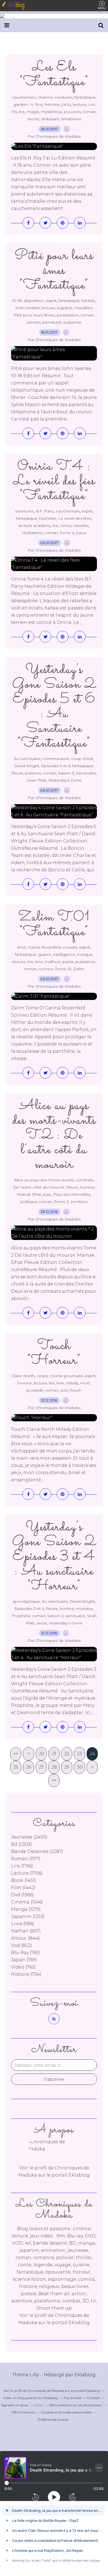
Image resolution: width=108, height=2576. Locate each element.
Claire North (23, 1376)
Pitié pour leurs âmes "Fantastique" (54, 271)
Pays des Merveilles (72, 1194)
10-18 (17, 301)
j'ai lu (66, 104)
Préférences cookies (53, 2419)
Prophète (21, 1616)
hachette (48, 518)
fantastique (85, 97)
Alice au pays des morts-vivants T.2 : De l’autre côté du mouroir (54, 1135)
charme (45, 97)
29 (67, 1767)
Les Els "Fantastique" (54, 75)
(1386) (22, 1895)
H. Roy (36, 104)
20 (42, 1754)
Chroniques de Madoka (46, 2391)
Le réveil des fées (75, 518)
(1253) (28, 1916)
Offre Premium (24, 2412)
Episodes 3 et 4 (29, 1609)
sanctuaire (75, 1616)
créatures (64, 97)
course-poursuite (66, 1376)
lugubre (65, 308)
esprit (51, 301)
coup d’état (82, 759)
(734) (26, 1974)
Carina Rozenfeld (44, 947)
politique (29, 1202)
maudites (83, 308)
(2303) (21, 1844)
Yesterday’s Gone (65, 780)
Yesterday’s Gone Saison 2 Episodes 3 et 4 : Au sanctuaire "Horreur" (54, 1557)
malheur (53, 962)
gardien (21, 104)
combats (85, 1180)
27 (41, 1767)
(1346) (27, 1902)
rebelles (81, 526)
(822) (21, 1945)
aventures (24, 511)
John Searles (28, 308)
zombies (79, 1202)
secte (42, 1623)
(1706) (27, 1873)
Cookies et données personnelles (67, 2412)
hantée (88, 301)
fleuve (17, 773)
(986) (23, 1924)
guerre (44, 954)
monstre (84, 1609)
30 (80, 1767)
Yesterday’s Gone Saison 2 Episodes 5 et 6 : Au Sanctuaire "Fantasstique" (54, 707)
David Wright (27, 766)
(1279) (26, 1909)
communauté (56, 759)
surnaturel (52, 322)
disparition (34, 301)
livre (39, 962)
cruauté (70, 947)
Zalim (79, 969)
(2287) (37, 1851)
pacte (68, 962)
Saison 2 (66, 773)
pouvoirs (72, 112)
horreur (87, 1187)
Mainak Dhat (29, 1194)
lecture (79, 104)
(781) (25, 1953)
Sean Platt (36, 780)
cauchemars (24, 97)
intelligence (64, 954)
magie (33, 112)
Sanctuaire (86, 773)
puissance (85, 962)
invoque (85, 954)
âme (22, 947)
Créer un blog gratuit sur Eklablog (31, 2398)
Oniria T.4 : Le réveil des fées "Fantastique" (54, 481)
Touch (76, 1390)
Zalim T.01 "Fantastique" (54, 925)
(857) (26, 1931)
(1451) (24, 1880)
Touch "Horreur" (54, 1353)
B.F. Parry (45, 511)
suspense (72, 322)
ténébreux (71, 119)
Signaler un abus (15, 2405)
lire (22, 112)
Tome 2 (61, 1202)
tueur (81, 533)
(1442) (23, 1888)
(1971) (26, 1859)
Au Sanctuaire (27, 759)
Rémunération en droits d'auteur (76, 2405)
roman (89, 112)
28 (54, 1767)
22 (67, 1754)
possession (68, 315)
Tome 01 (63, 969)
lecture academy (35, 526)
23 (79, 1754)
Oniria (66, 526)
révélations (32, 533)
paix (47, 1194)
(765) (23, 1967)
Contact (94, 2398)
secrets (33, 322)
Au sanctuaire (55, 1601)
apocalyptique (26, 1601)
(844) (25, 1938)
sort (64, 1390)
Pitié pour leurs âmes (34, 315)
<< (16, 1754)
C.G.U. (39, 2405)
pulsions (33, 773)
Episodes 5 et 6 (56, 766)
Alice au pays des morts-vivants (44, 1180)
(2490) (29, 1837)
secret (33, 119)
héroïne (52, 104)
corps (42, 1376)
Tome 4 (67, 533)
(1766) (22, 1866)
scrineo (46, 969)
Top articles (73, 2398)
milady (72, 1383)
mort (85, 1383)
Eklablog (85, 2375)
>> (54, 1780)
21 (54, 1754)
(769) (24, 1960)
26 (29, 1767)
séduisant (50, 119)
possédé (35, 1390)
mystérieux (52, 112)
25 (16, 1767)
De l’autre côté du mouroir (39, 1187)
